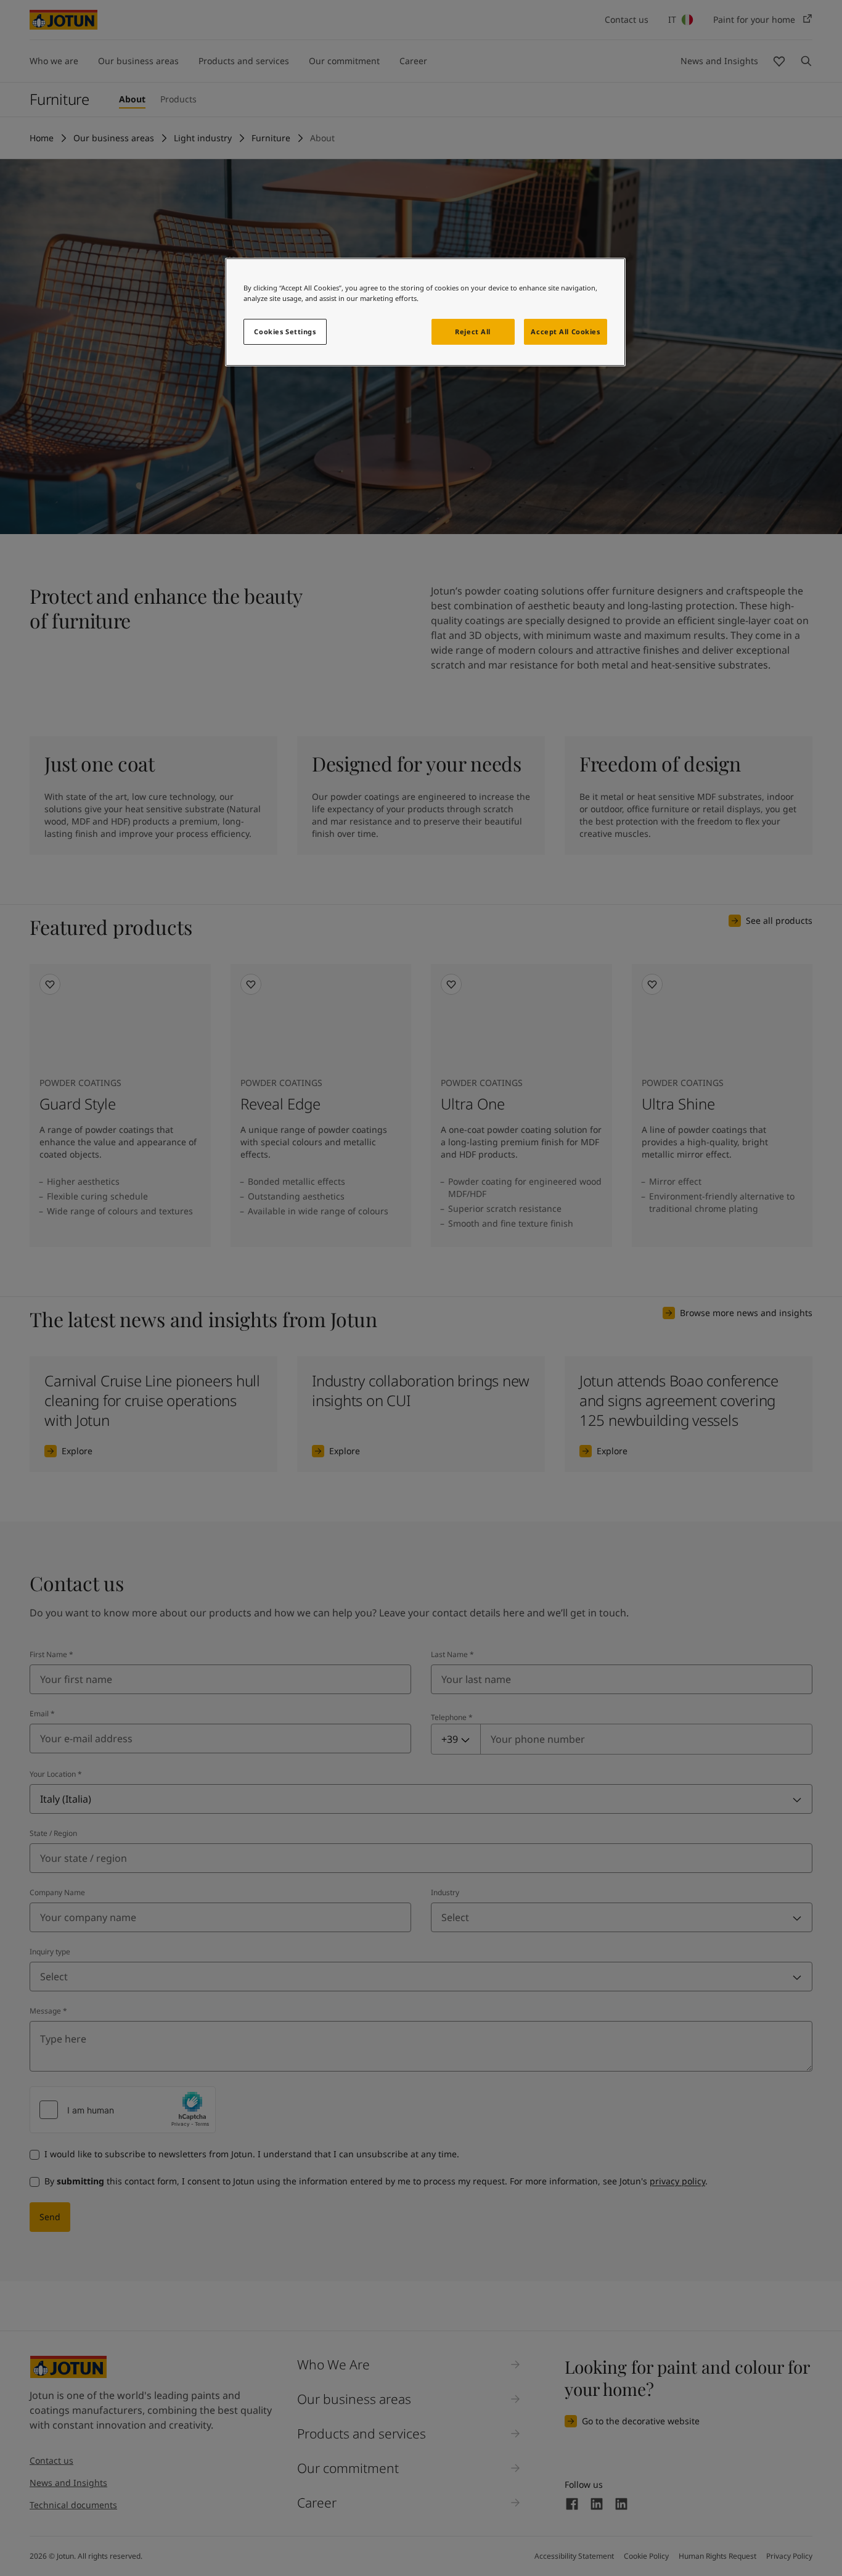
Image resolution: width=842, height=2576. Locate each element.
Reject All (473, 331)
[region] (425, 312)
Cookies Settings (285, 331)
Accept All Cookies (565, 331)
